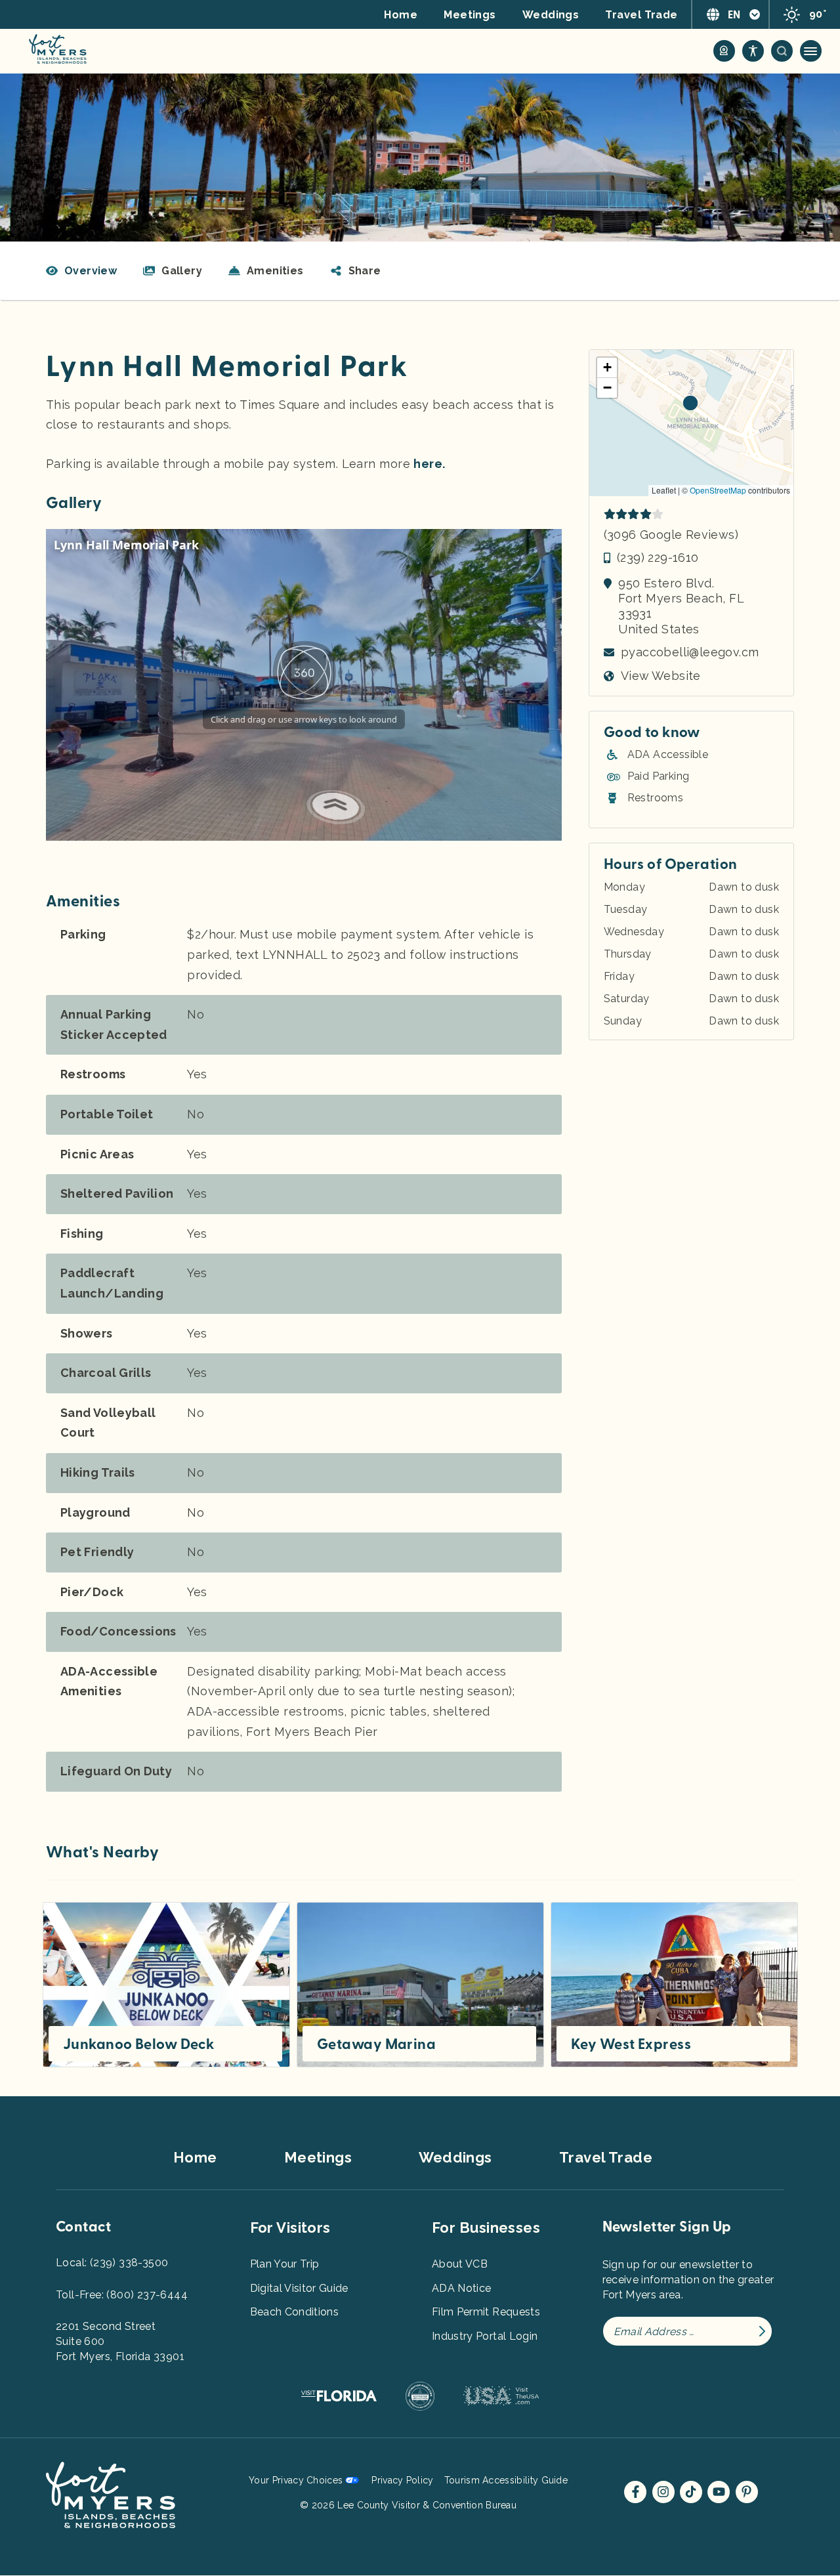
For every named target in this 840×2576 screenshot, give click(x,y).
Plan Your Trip (285, 2264)
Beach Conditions (295, 2312)
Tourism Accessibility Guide (506, 2480)
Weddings (551, 15)
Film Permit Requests (486, 2312)
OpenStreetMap (718, 490)
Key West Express (631, 2044)
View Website (661, 676)
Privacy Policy (402, 2480)
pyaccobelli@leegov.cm (690, 652)
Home (401, 15)
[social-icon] (724, 51)
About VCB (460, 2264)
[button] (356, 271)
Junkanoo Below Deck (138, 2044)
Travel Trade (641, 15)
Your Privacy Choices (296, 2480)
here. (429, 464)
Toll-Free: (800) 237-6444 (122, 2295)
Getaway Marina (376, 2044)
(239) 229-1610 (658, 558)
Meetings (470, 15)
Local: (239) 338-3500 (112, 2263)
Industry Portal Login (485, 2336)
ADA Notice (462, 2288)
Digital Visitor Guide (299, 2288)
